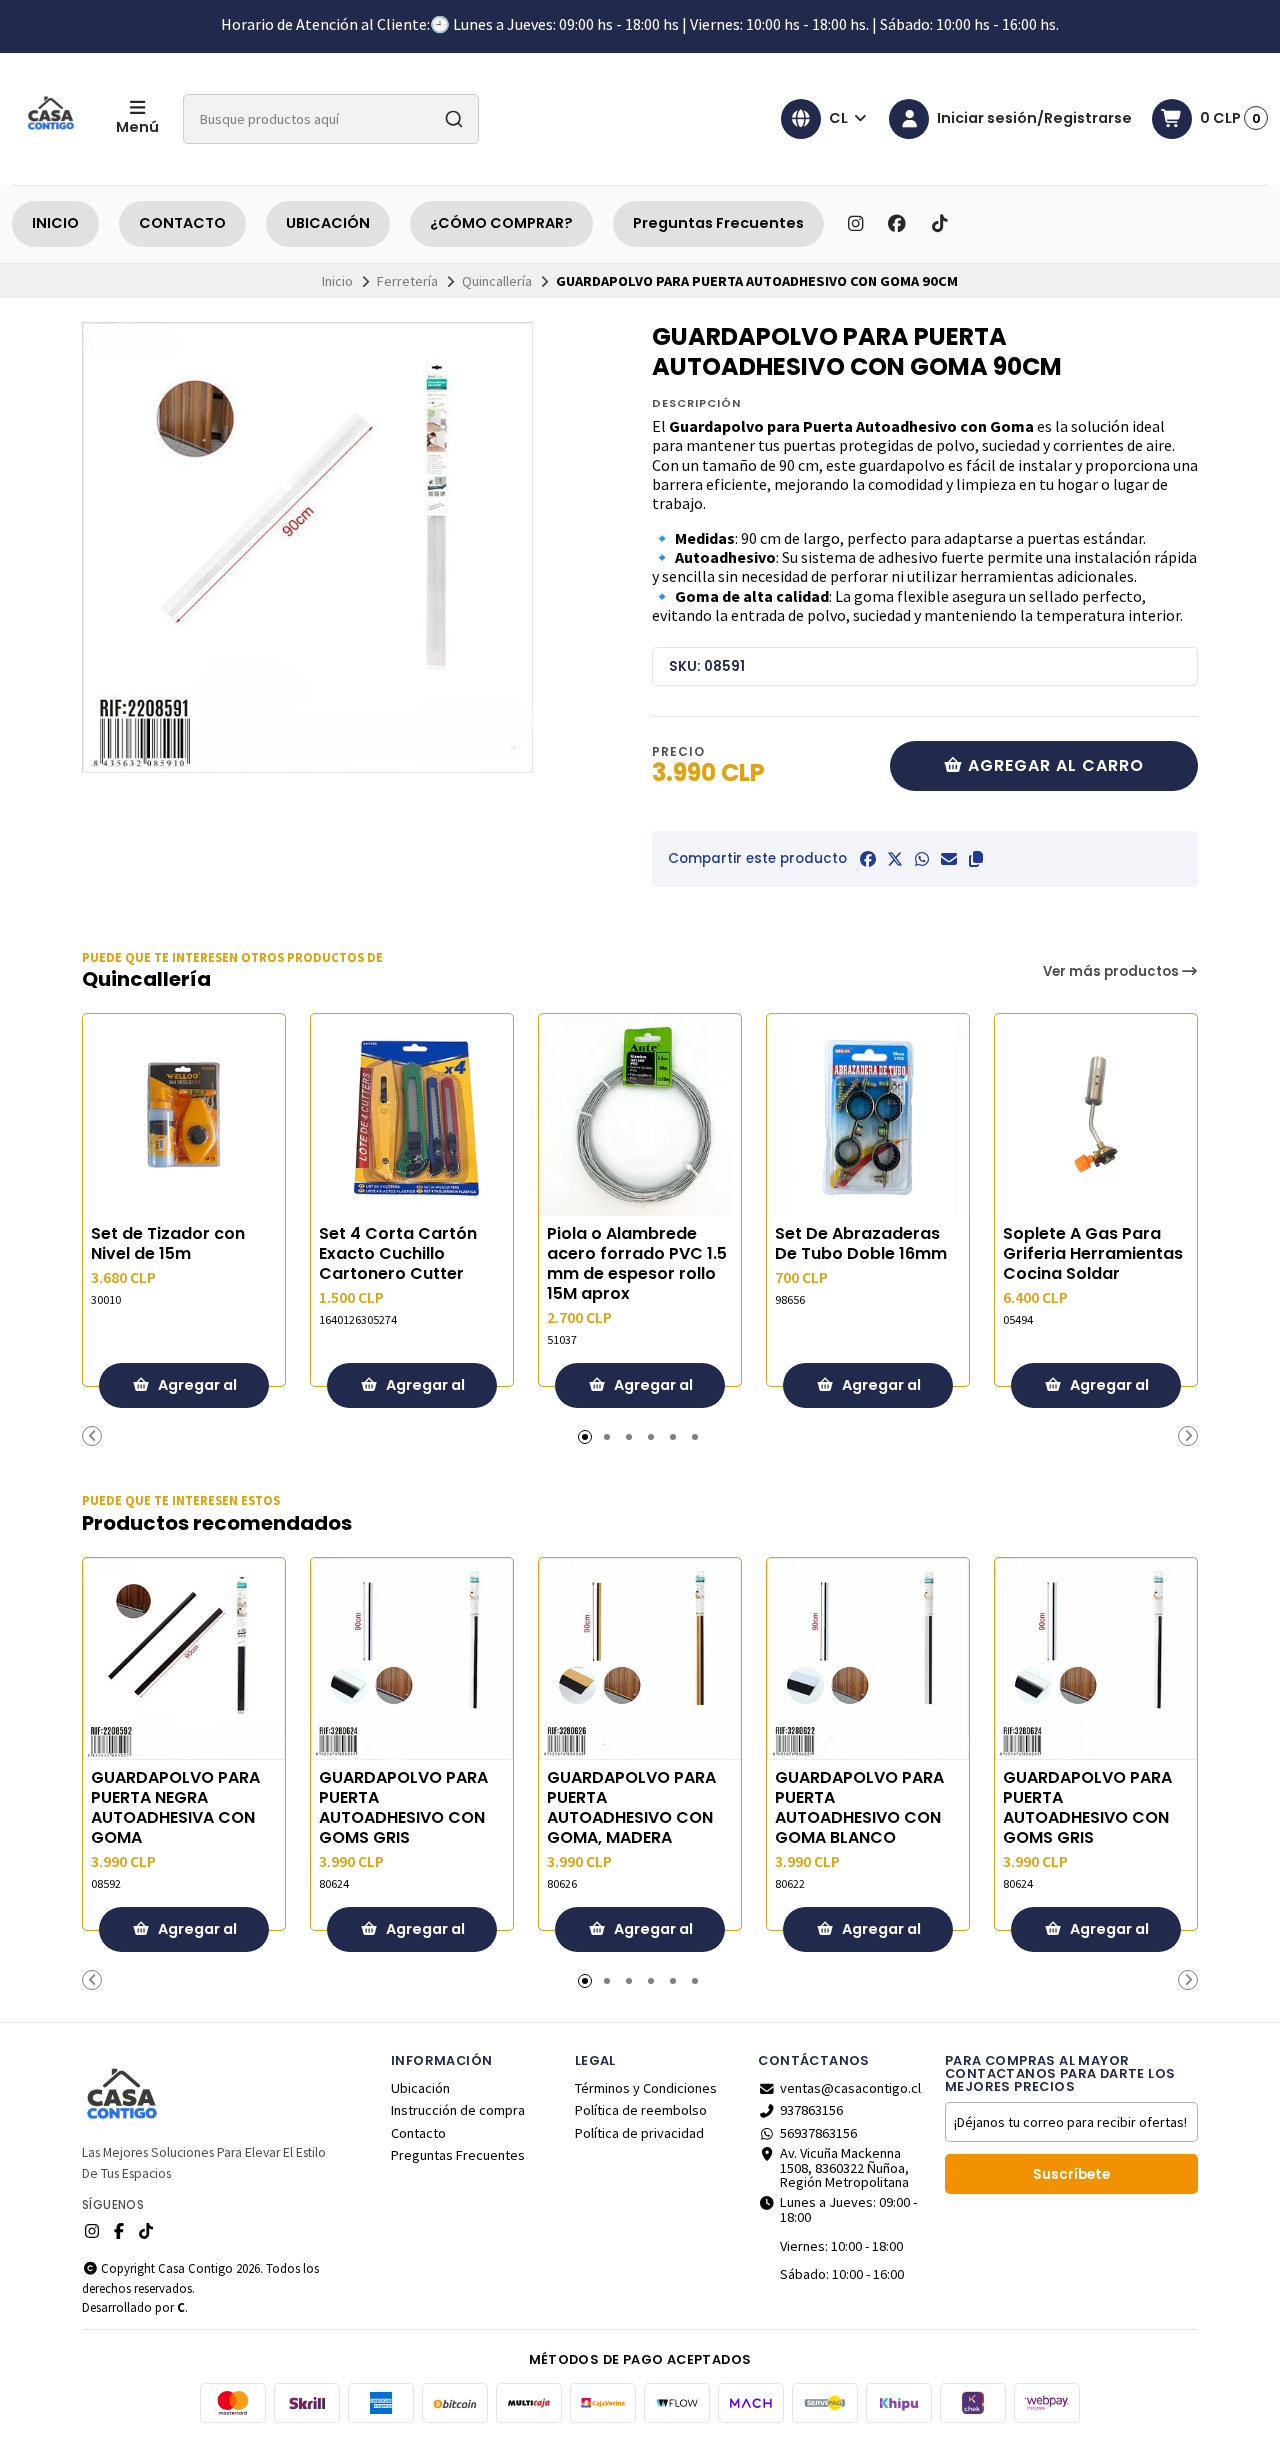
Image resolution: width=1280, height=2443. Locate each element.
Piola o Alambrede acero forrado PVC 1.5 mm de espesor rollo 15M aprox (637, 1264)
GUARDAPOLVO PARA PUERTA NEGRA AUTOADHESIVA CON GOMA (175, 1808)
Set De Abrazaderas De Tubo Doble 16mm (861, 1244)
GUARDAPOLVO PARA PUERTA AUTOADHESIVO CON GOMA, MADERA (631, 1808)
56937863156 (818, 2133)
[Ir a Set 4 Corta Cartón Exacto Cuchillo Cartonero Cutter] (412, 1115)
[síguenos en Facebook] (897, 224)
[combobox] (331, 119)
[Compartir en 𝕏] (895, 859)
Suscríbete (1071, 2174)
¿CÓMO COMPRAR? (501, 223)
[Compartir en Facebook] (868, 859)
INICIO (55, 223)
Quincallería (497, 281)
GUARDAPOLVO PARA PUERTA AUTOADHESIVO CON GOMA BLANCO (859, 1808)
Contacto (418, 2133)
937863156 (811, 2110)
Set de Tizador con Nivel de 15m (168, 1244)
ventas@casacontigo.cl (850, 2088)
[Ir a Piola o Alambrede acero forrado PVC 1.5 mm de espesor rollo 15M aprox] (640, 1115)
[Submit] (454, 119)
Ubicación (420, 2088)
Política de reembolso (641, 2110)
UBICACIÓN (328, 223)
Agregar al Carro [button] (196, 1391)
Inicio (337, 281)
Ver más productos (1112, 971)
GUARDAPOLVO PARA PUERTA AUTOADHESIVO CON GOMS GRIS (403, 1808)
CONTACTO (182, 223)
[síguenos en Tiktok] (939, 224)
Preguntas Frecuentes (718, 223)
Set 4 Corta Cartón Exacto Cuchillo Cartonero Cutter (398, 1254)
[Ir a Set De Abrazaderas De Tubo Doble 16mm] (868, 1115)
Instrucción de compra (458, 2110)
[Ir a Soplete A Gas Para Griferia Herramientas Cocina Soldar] (1096, 1115)
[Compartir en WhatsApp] (922, 859)
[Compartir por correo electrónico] (949, 859)
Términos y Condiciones (646, 2088)
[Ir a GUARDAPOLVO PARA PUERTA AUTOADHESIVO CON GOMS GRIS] (412, 1659)
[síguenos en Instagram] (855, 224)
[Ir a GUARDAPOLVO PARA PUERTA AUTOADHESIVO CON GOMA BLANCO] (868, 1659)
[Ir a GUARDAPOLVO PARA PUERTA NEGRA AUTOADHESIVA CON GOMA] (184, 1659)
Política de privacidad (639, 2133)
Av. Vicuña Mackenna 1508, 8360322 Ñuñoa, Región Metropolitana (844, 2167)
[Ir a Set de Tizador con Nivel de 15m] (184, 1115)
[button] (976, 859)
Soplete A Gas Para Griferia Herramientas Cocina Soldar (1093, 1254)
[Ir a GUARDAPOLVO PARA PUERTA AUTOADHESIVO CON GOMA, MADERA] (640, 1659)
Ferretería (407, 281)
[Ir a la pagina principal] (52, 119)
